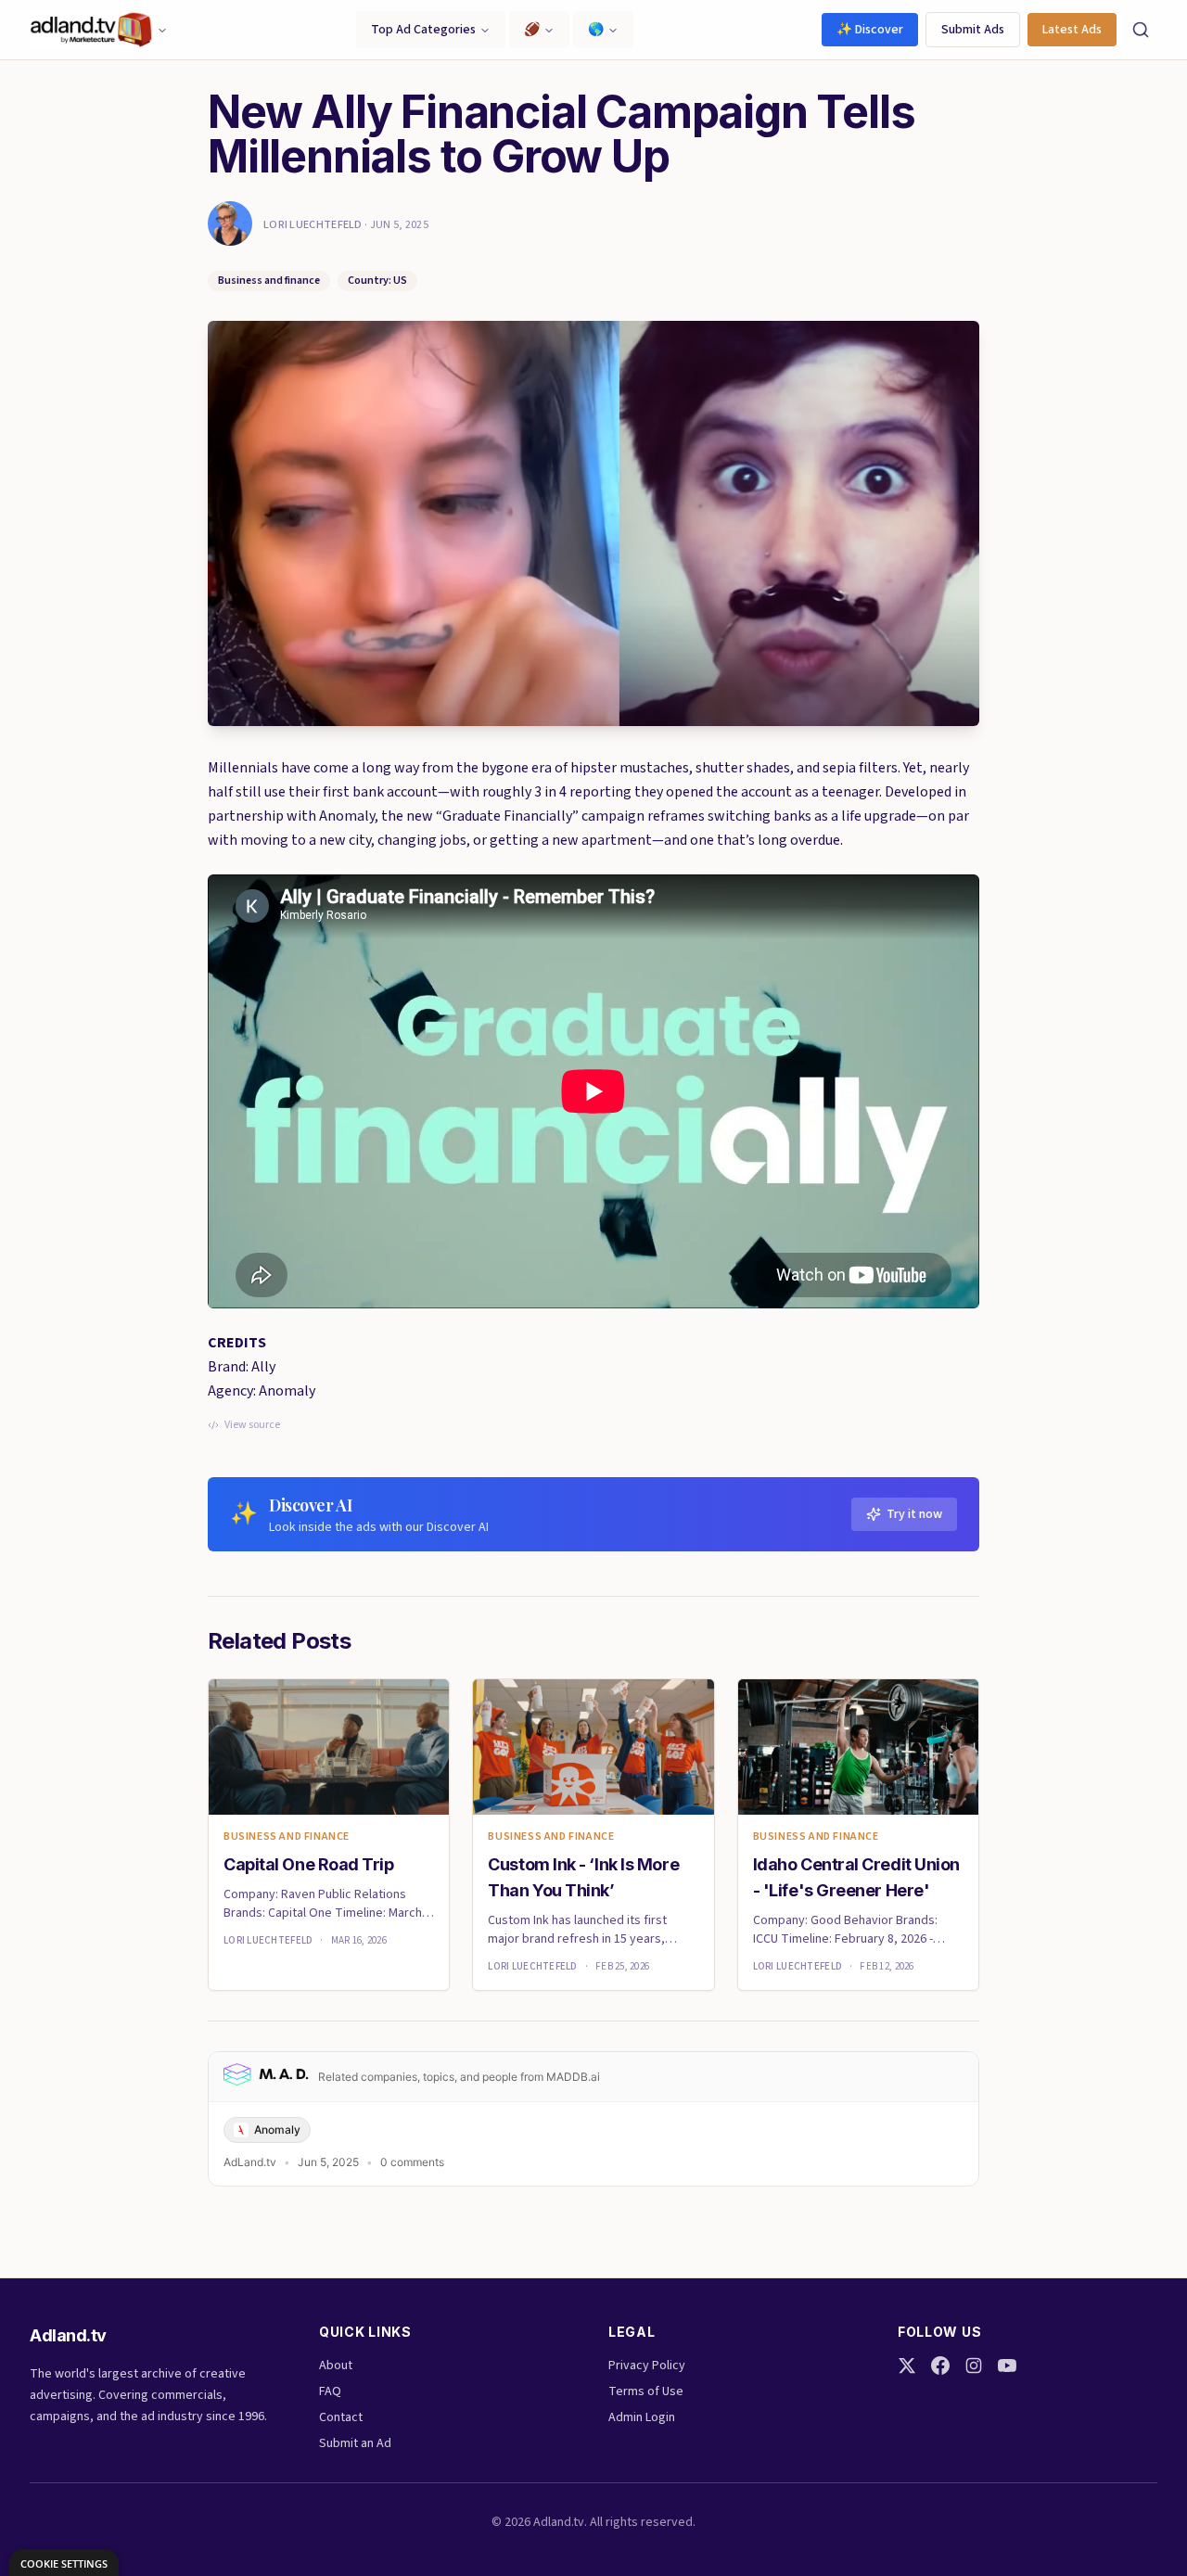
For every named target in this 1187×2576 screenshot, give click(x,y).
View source (252, 1425)
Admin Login (642, 2417)
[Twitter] (907, 2366)
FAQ (330, 2391)
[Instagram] (974, 2366)
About (336, 2366)
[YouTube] (1007, 2366)
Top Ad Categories (423, 30)
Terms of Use (646, 2391)
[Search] (1141, 30)
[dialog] (64, 2563)
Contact (341, 2417)
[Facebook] (940, 2366)
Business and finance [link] (287, 1837)
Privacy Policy (647, 2366)
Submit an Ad (355, 2443)
